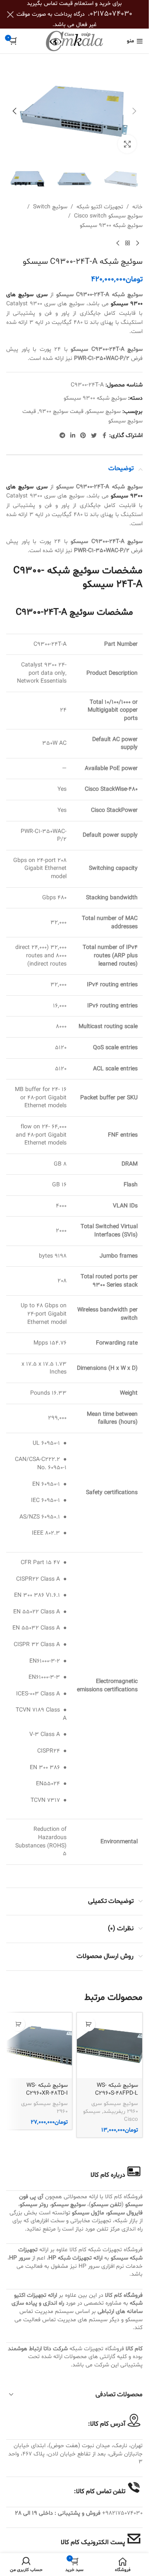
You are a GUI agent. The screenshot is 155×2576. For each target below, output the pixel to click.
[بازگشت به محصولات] (128, 244)
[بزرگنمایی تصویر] (127, 144)
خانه (137, 207)
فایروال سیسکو (125, 2213)
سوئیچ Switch (50, 207)
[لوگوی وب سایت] (74, 41)
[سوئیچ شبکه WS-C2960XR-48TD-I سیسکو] (39, 2045)
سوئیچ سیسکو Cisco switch (108, 216)
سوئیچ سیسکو (104, 412)
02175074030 (111, 14)
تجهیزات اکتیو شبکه (100, 207)
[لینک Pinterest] (83, 436)
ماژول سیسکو (88, 2213)
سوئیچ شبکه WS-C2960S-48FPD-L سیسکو (117, 2093)
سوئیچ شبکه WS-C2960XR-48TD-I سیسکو (47, 2093)
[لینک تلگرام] (62, 436)
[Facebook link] (104, 436)
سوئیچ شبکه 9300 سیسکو (111, 226)
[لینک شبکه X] (94, 436)
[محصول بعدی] (118, 244)
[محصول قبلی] (138, 244)
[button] (134, 111)
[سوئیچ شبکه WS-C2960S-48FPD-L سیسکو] (110, 2045)
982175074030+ (122, 2513)
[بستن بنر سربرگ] (10, 14)
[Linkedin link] (73, 436)
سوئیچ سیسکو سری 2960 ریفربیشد (115, 2108)
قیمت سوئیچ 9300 (61, 412)
